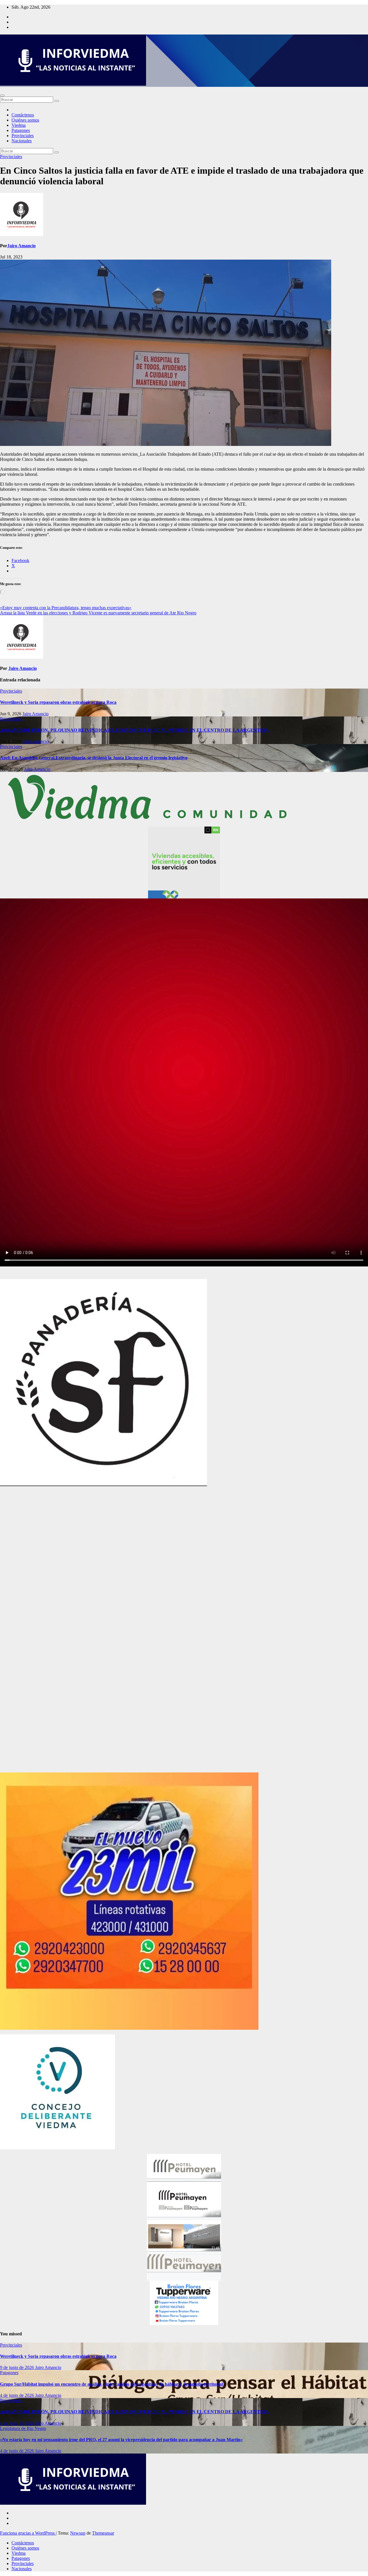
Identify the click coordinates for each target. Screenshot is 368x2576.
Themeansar (103, 2533)
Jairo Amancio (21, 246)
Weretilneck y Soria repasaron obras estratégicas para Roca (58, 702)
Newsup (78, 2533)
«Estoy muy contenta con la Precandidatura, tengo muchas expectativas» (66, 608)
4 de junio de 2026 (18, 2395)
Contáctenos (23, 115)
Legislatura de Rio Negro (23, 2428)
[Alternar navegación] (2, 95)
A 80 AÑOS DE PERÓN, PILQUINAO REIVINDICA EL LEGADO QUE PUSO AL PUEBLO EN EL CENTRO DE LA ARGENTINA (134, 730)
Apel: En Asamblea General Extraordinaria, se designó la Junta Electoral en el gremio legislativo (94, 758)
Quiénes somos (25, 120)
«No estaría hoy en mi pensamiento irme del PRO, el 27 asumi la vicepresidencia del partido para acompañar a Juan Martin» (121, 2440)
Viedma (19, 125)
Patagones (21, 130)
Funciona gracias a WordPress (28, 2533)
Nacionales (22, 141)
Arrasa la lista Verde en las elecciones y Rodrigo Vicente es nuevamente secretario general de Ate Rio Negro (98, 613)
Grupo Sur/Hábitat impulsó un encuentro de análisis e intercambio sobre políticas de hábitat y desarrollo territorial (111, 2384)
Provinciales (23, 136)
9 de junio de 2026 (18, 2367)
